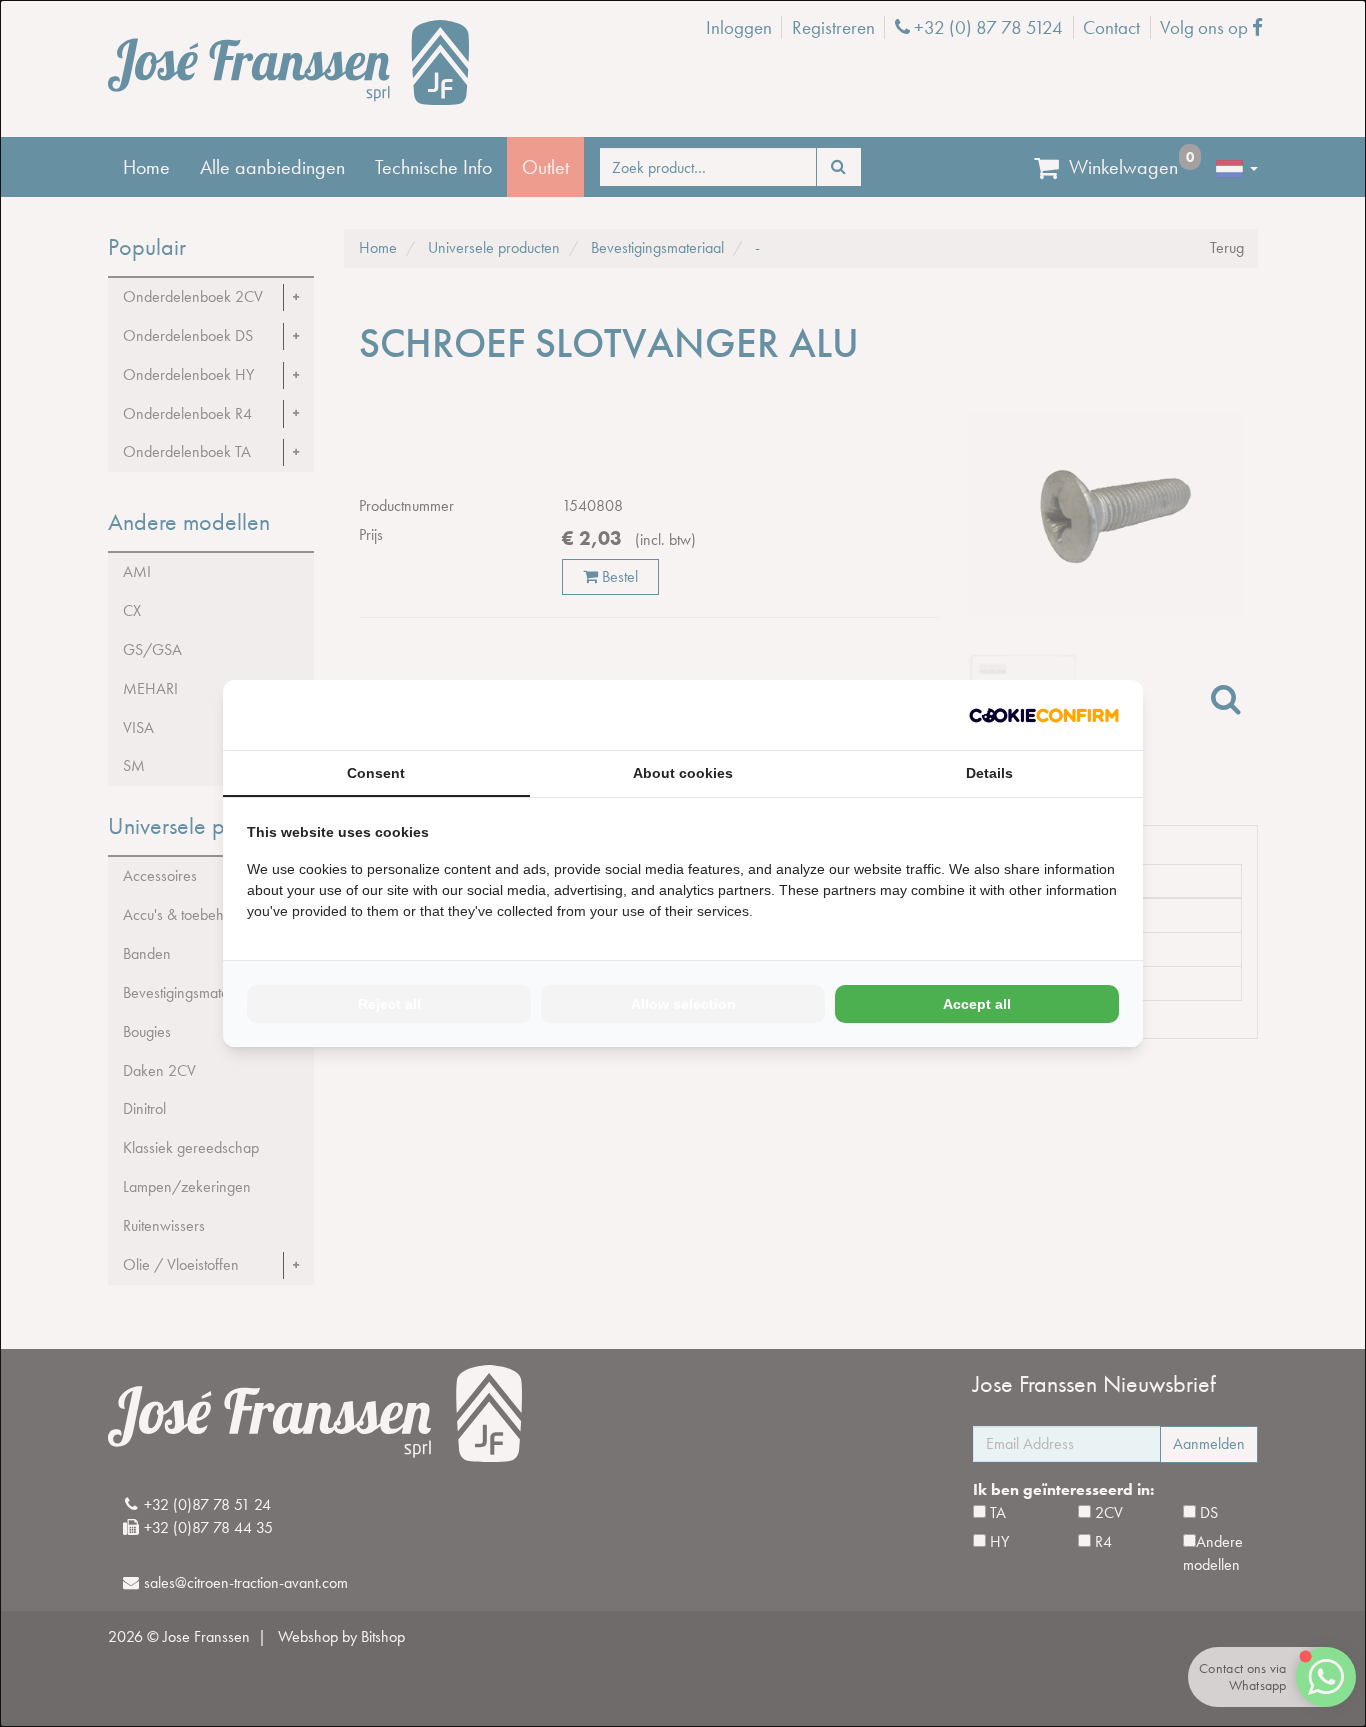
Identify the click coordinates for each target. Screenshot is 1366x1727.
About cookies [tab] (683, 773)
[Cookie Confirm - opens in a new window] (1044, 715)
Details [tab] (989, 773)
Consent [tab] (376, 773)
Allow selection (683, 1004)
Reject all (389, 1004)
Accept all (977, 1004)
